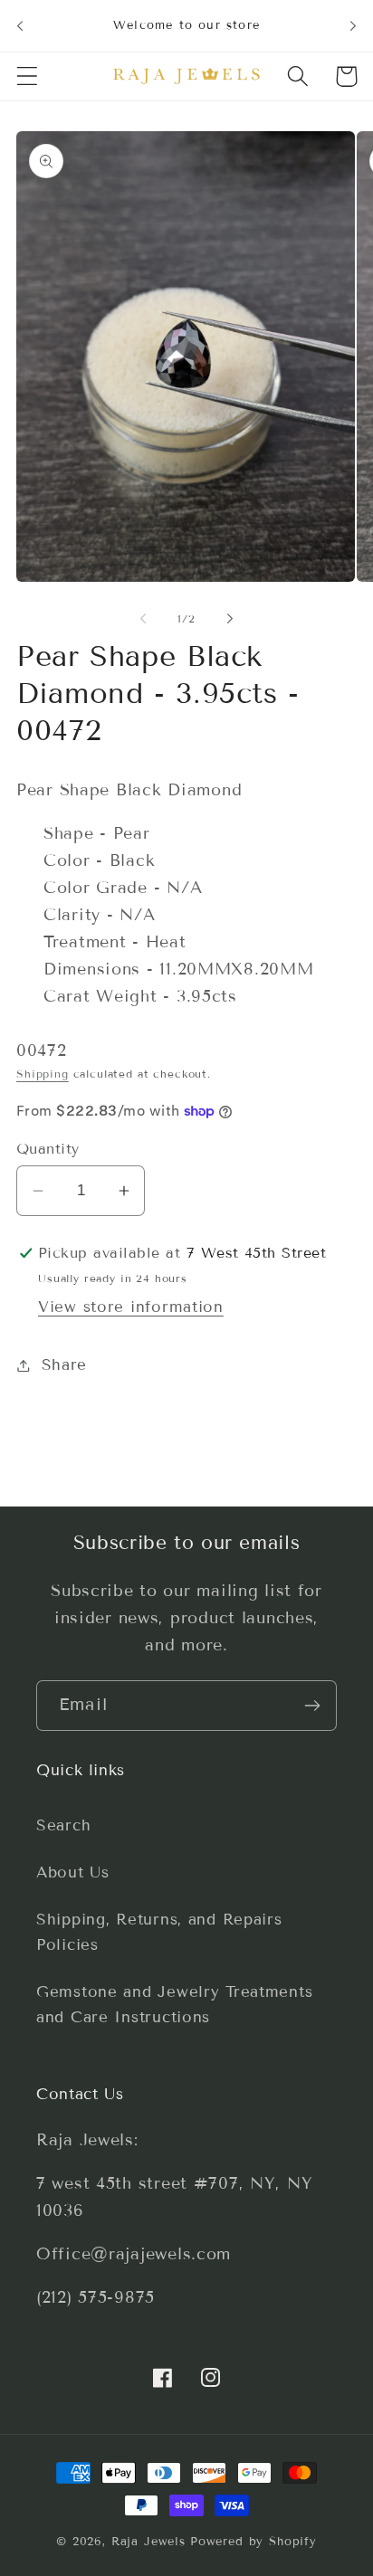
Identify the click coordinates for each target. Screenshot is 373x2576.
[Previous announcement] (20, 25)
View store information (131, 1307)
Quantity (48, 1149)
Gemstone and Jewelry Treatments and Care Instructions (174, 2005)
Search (63, 1825)
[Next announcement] (353, 25)
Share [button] (64, 1365)
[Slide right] (230, 618)
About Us (73, 1873)
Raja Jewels (148, 2542)
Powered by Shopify (253, 2542)
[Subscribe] (312, 1706)
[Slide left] (143, 618)
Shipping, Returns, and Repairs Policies (159, 1932)
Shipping (43, 1074)
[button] (28, 76)
